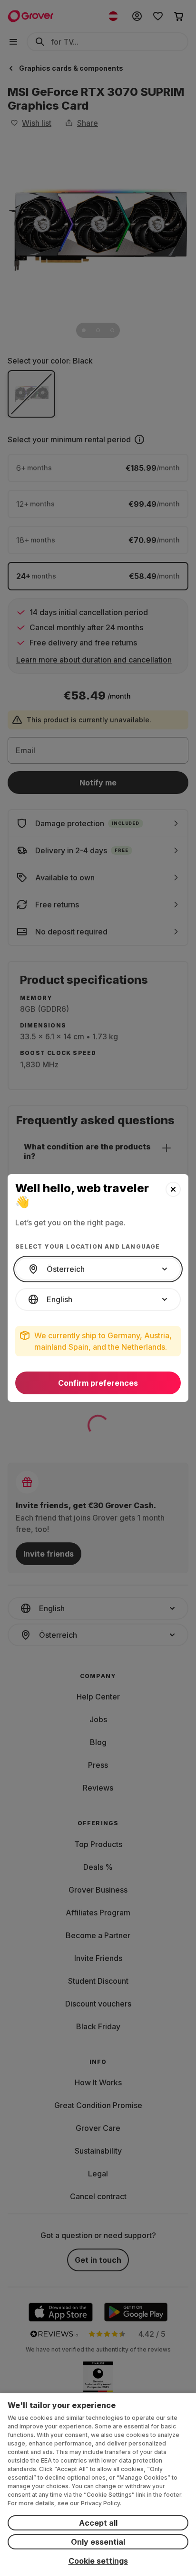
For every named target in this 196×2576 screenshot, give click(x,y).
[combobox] (98, 1269)
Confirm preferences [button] (98, 1383)
